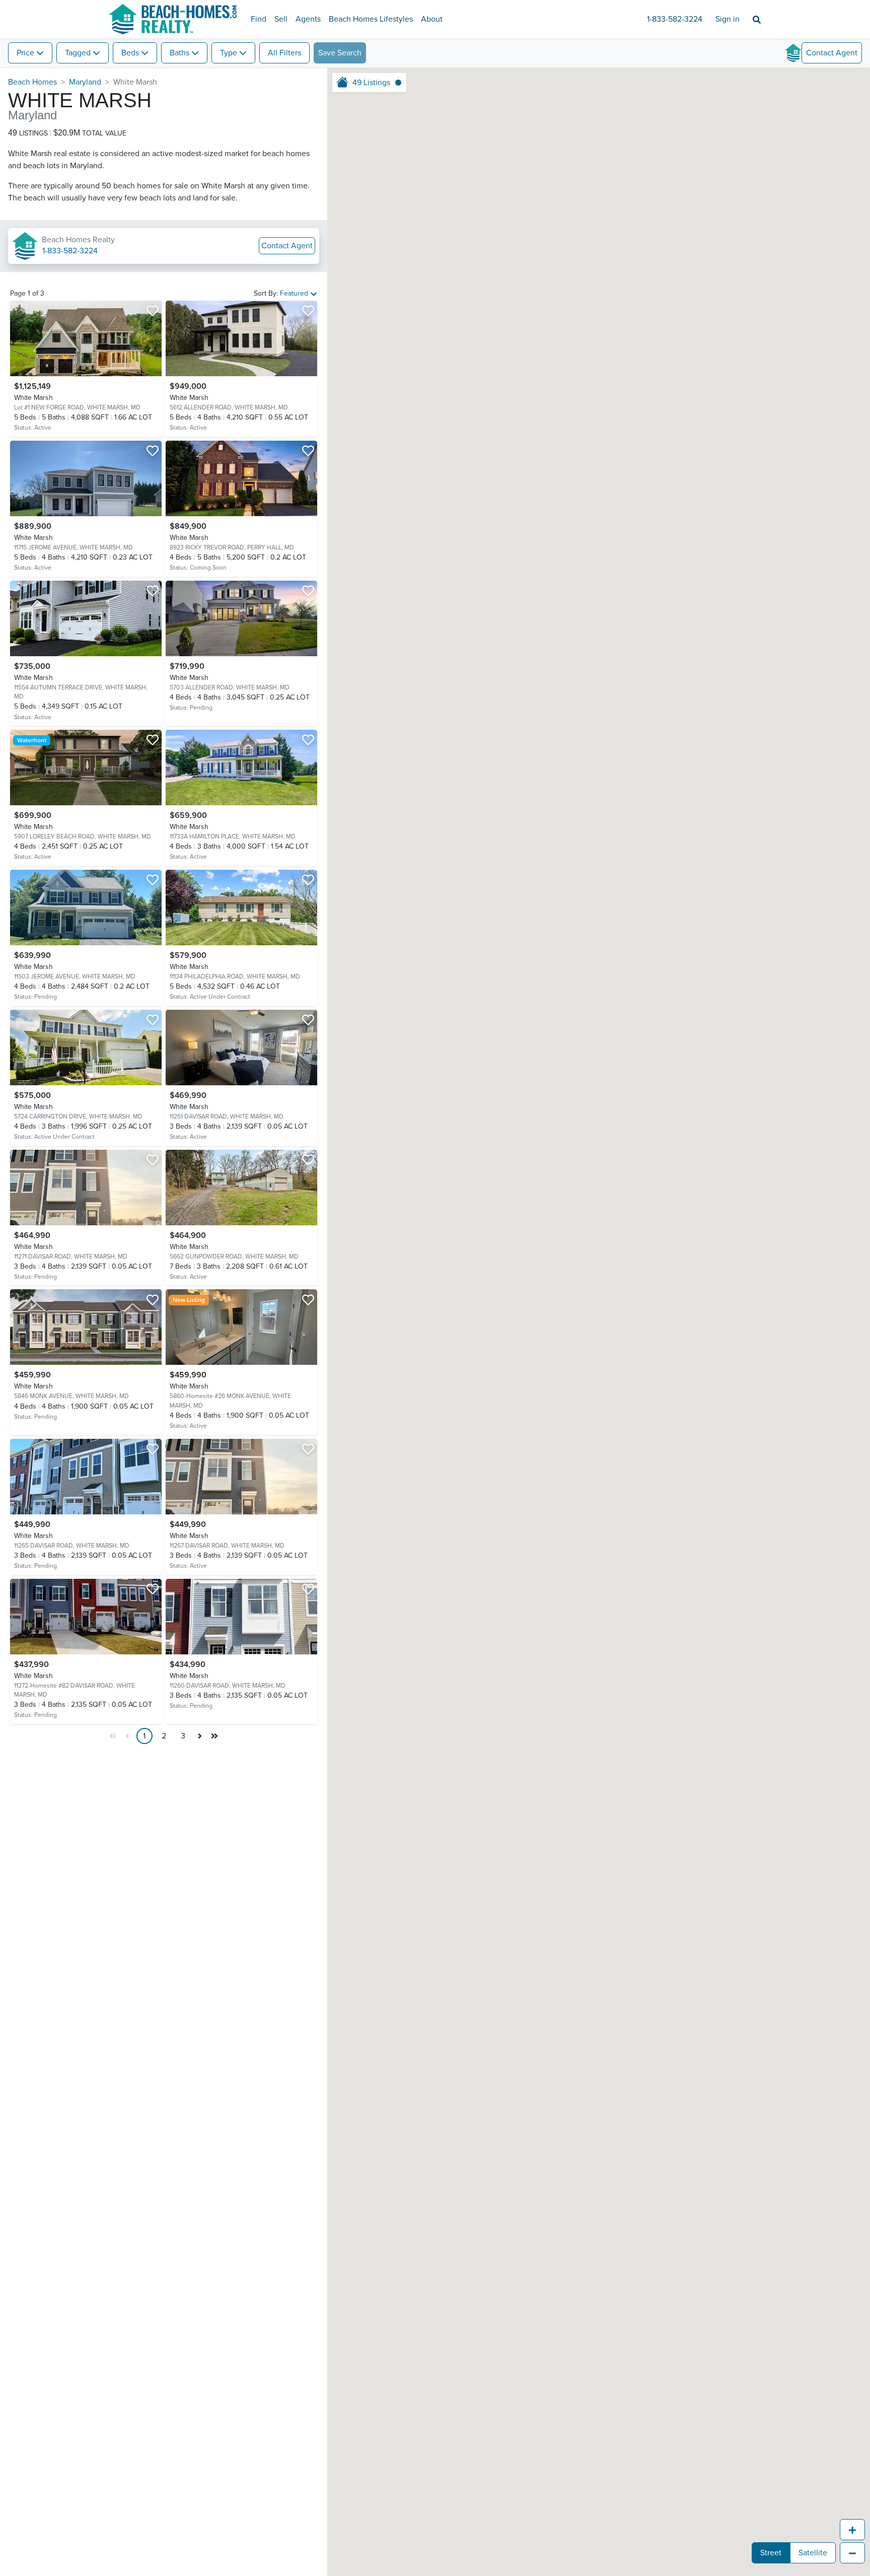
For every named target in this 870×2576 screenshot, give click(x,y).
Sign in (728, 19)
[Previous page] (128, 1736)
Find (259, 19)
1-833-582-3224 (675, 19)
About (432, 19)
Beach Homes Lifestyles (371, 19)
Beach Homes (32, 82)
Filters (284, 53)
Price (25, 53)
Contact (832, 53)
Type (229, 53)
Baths (179, 53)
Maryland (85, 82)
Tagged (78, 53)
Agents (308, 19)
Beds (130, 53)
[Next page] (200, 1736)
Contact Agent (287, 246)
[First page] (113, 1736)
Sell (281, 19)
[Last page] (214, 1736)
